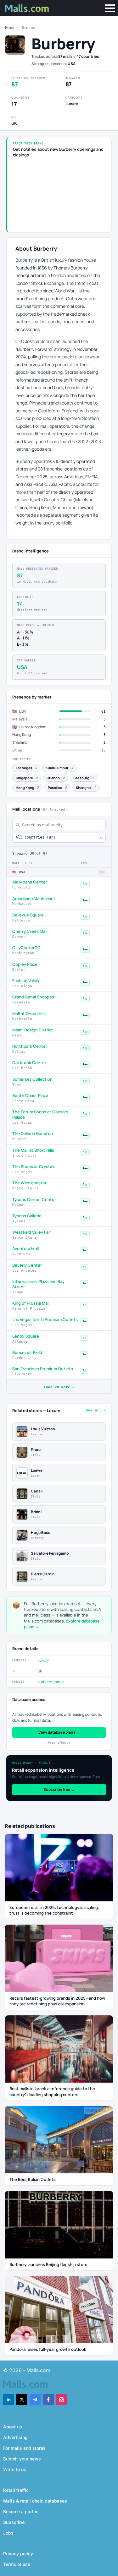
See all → (96, 1410)
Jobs (8, 2533)
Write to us (15, 2469)
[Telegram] (35, 2400)
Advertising (15, 2437)
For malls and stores (24, 2448)
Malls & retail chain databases (35, 2501)
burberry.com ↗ (51, 1682)
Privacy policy (18, 2554)
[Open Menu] (110, 8)
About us (13, 2427)
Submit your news (22, 2459)
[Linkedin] (9, 2400)
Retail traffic (16, 2490)
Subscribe (14, 2522)
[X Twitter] (22, 2400)
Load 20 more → (59, 1387)
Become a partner (22, 2511)
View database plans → (59, 1732)
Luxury (43, 1660)
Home (9, 28)
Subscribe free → (59, 1789)
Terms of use (17, 2564)
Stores (28, 28)
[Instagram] (62, 2400)
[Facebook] (48, 2400)
